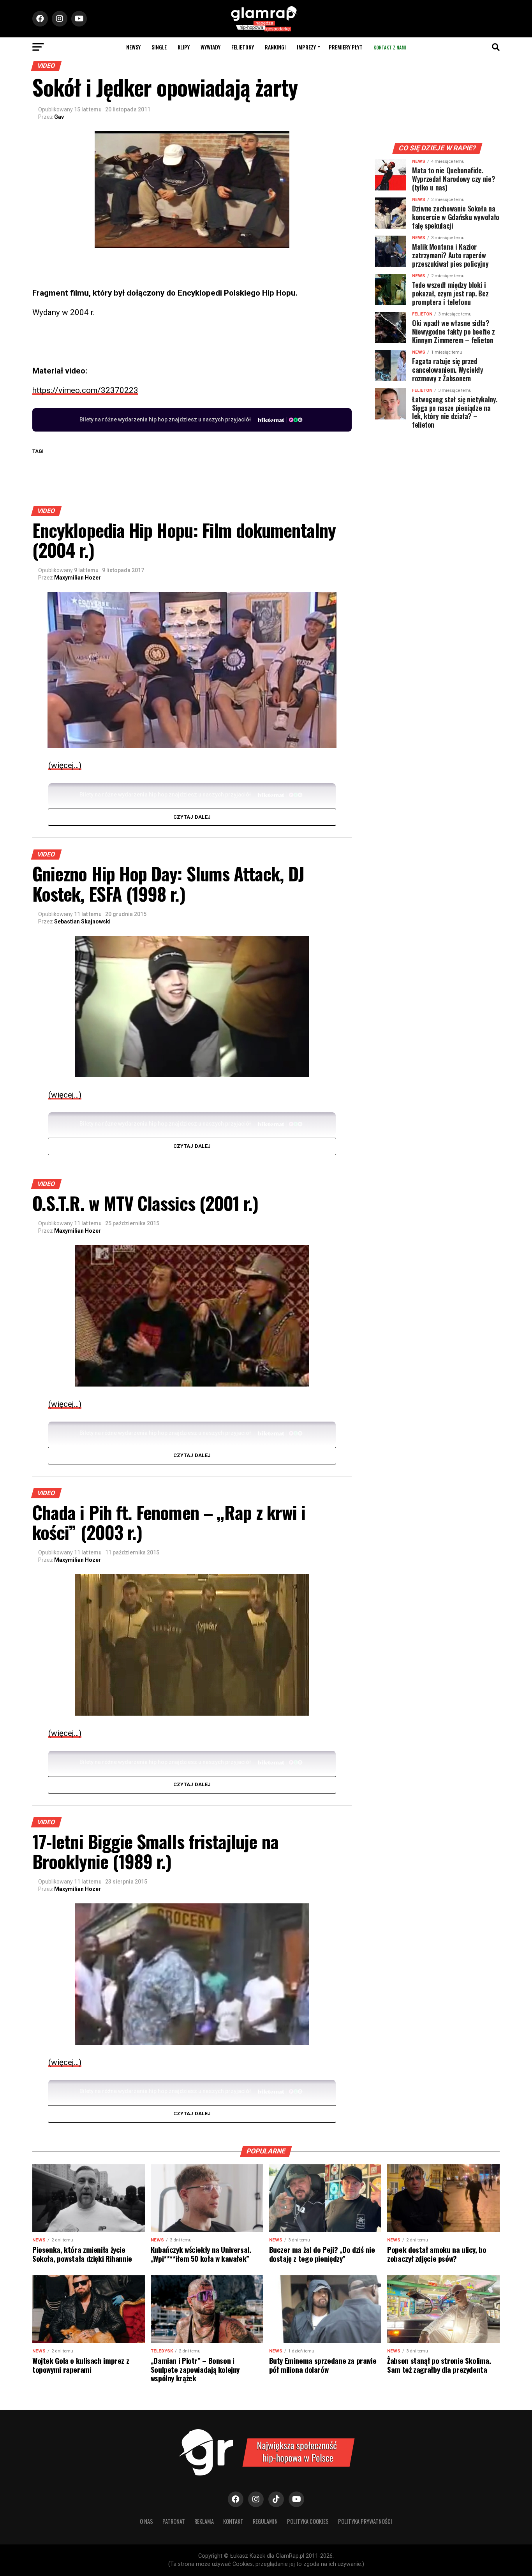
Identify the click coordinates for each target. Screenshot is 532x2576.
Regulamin (265, 2521)
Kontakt (233, 2521)
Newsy (133, 47)
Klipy (184, 47)
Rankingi (275, 47)
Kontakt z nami (390, 47)
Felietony (243, 47)
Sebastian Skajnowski (82, 922)
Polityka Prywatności (365, 2521)
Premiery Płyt (346, 47)
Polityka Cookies (308, 2521)
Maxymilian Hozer (78, 578)
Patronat (174, 2521)
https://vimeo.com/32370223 (85, 390)
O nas (146, 2521)
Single (159, 47)
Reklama (204, 2521)
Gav (59, 117)
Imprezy (306, 47)
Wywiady (211, 47)
